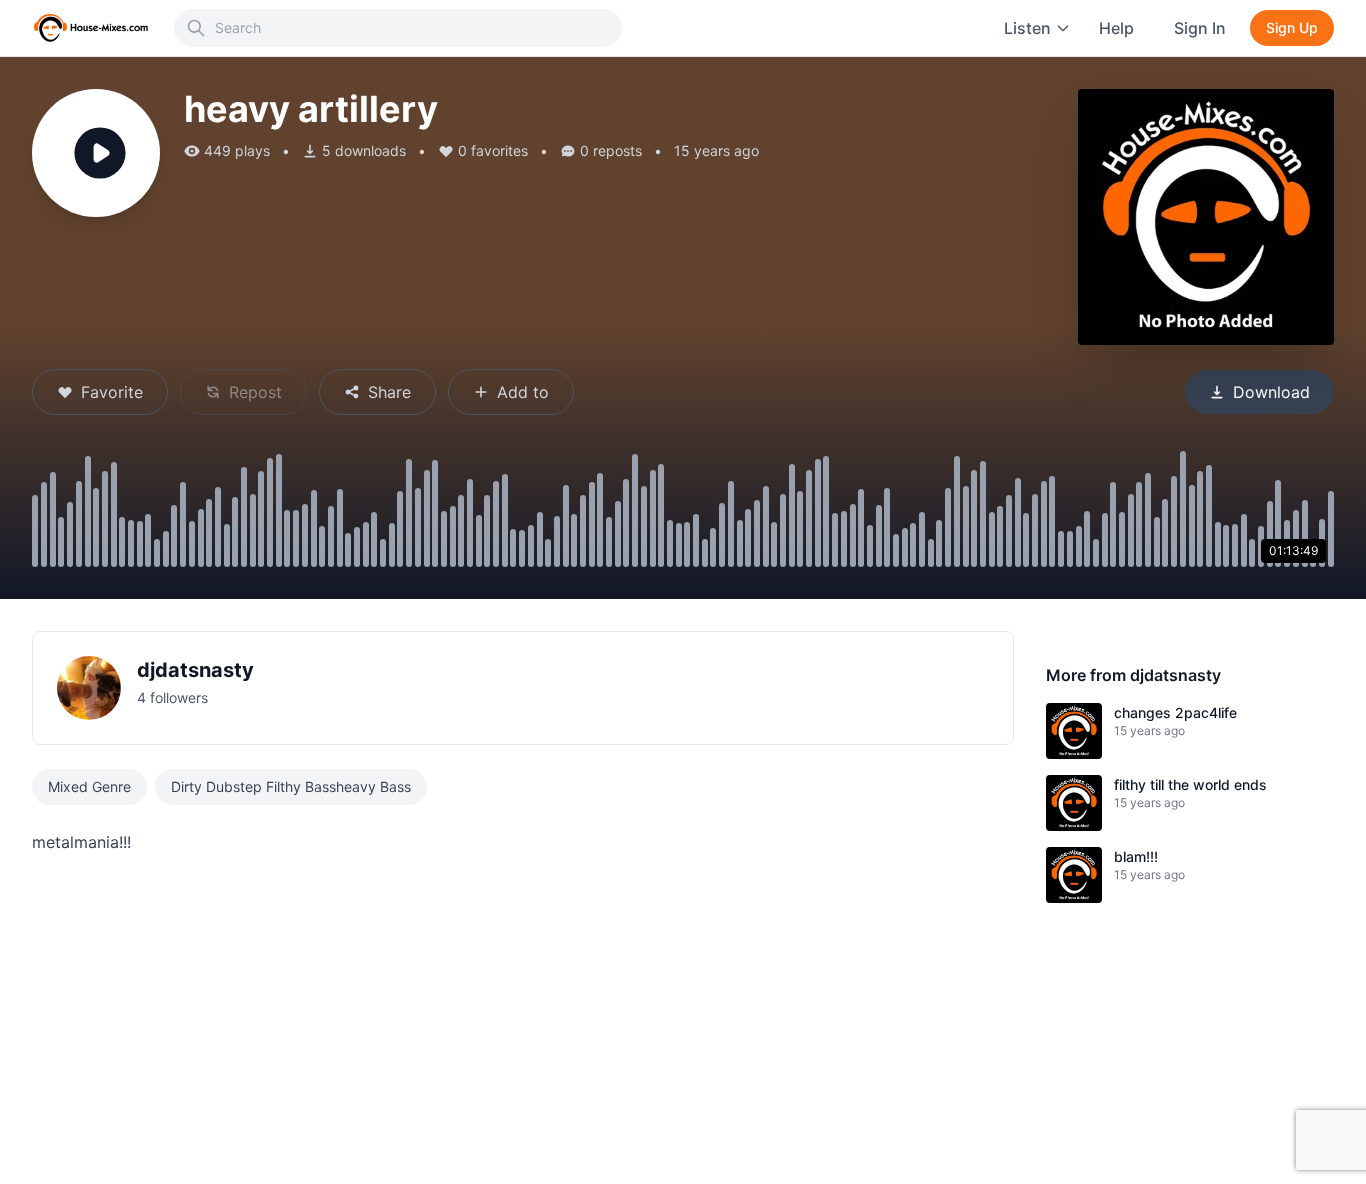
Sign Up (1292, 27)
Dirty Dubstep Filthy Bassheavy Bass (291, 786)
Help (1116, 28)
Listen (1027, 28)
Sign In (1200, 28)
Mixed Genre (89, 786)
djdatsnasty (195, 670)
